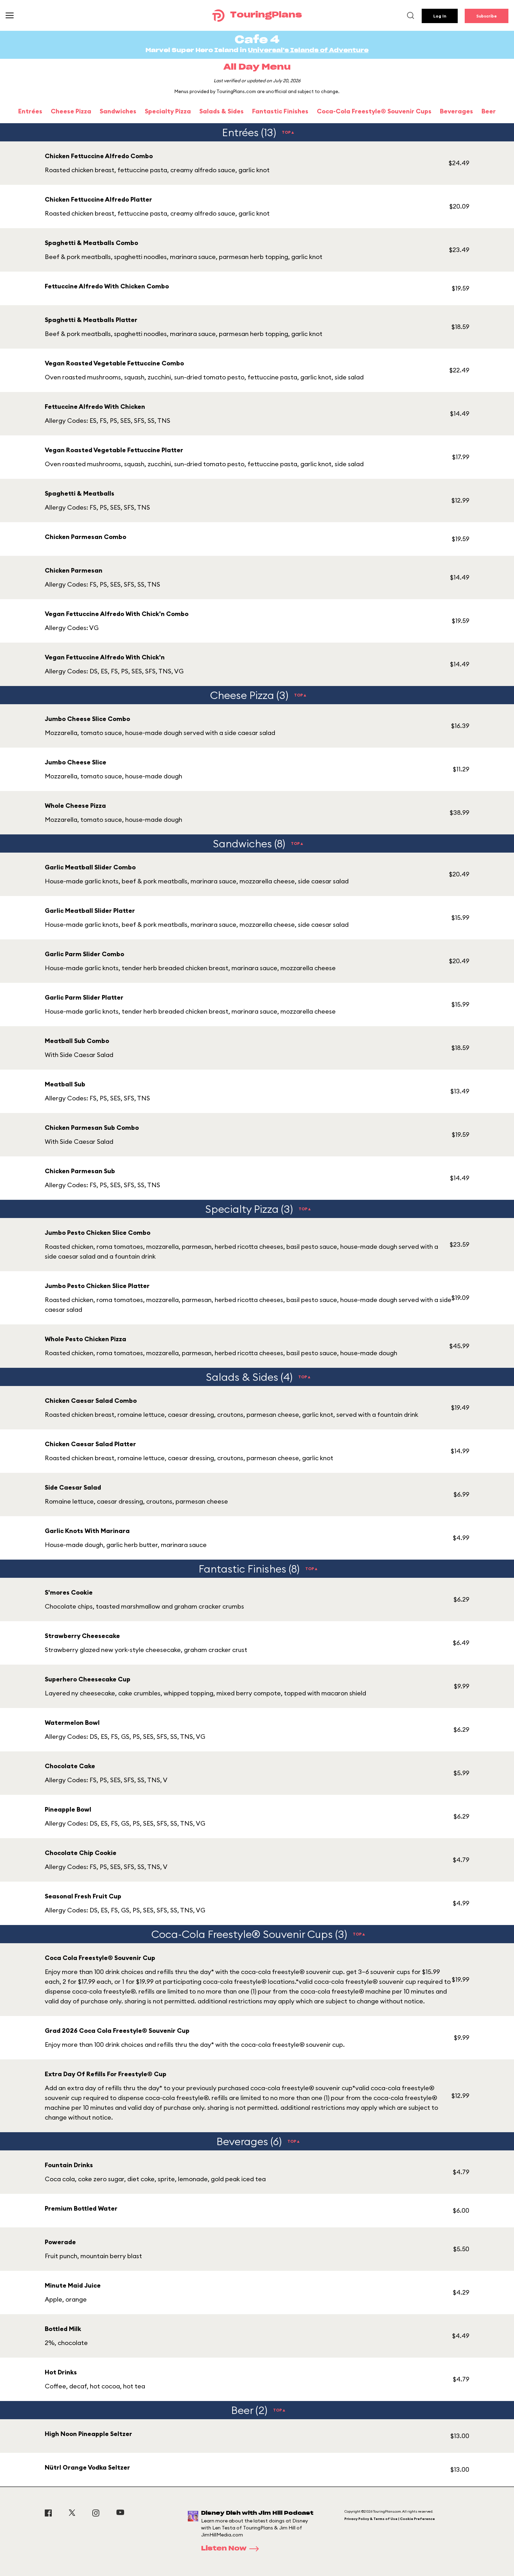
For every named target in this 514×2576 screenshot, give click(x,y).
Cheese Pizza (71, 111)
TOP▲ (288, 132)
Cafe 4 (257, 40)
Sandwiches (118, 111)
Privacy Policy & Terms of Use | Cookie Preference (390, 2519)
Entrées (30, 111)
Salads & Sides (222, 111)
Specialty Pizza (168, 111)
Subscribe (487, 16)
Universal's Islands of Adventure (308, 50)
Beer (489, 111)
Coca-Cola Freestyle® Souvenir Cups (374, 111)
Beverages (456, 111)
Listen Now (224, 2549)
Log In (440, 16)
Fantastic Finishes (280, 111)
